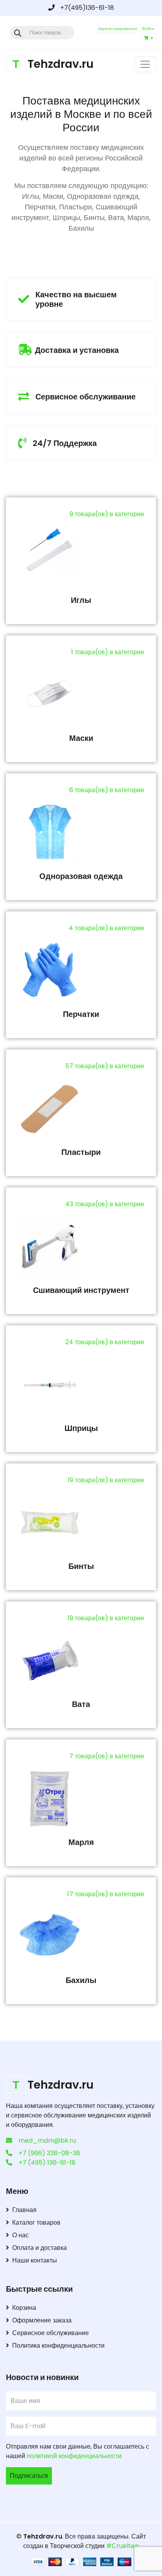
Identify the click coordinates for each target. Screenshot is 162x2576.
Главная (24, 2210)
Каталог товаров (36, 2223)
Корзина (24, 2308)
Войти (148, 29)
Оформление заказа (42, 2320)
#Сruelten (122, 2546)
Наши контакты (35, 2260)
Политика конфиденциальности (58, 2346)
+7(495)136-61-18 (86, 8)
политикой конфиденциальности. (75, 2456)
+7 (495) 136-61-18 (47, 2163)
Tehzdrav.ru (43, 2536)
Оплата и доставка (40, 2248)
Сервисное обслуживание (51, 2333)
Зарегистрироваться (117, 29)
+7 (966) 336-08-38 (49, 2153)
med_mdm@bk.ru (47, 2140)
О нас (20, 2235)
